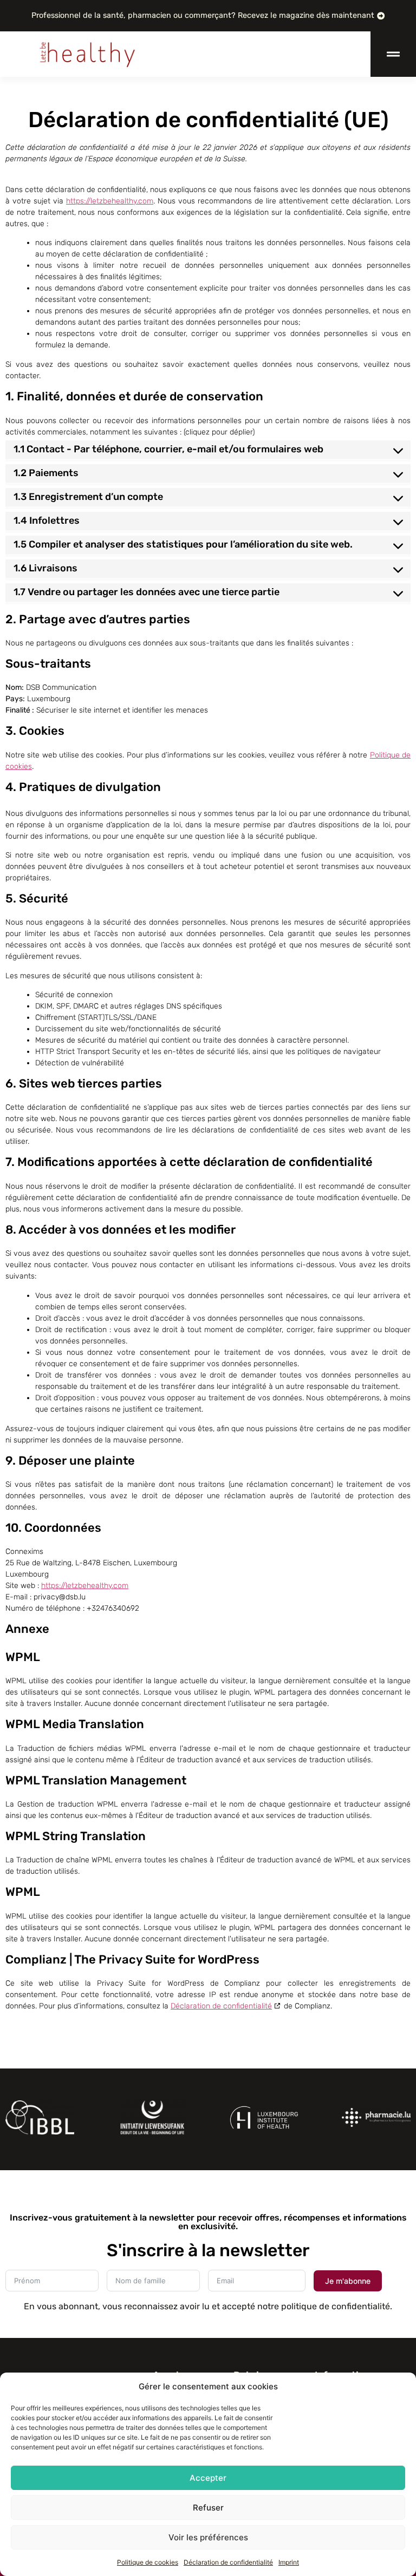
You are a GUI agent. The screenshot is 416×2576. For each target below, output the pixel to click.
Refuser (208, 2508)
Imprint (289, 2562)
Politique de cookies (148, 2562)
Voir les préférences (208, 2537)
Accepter (208, 2478)
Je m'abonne (348, 2281)
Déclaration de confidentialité (228, 2562)
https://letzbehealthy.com (110, 201)
